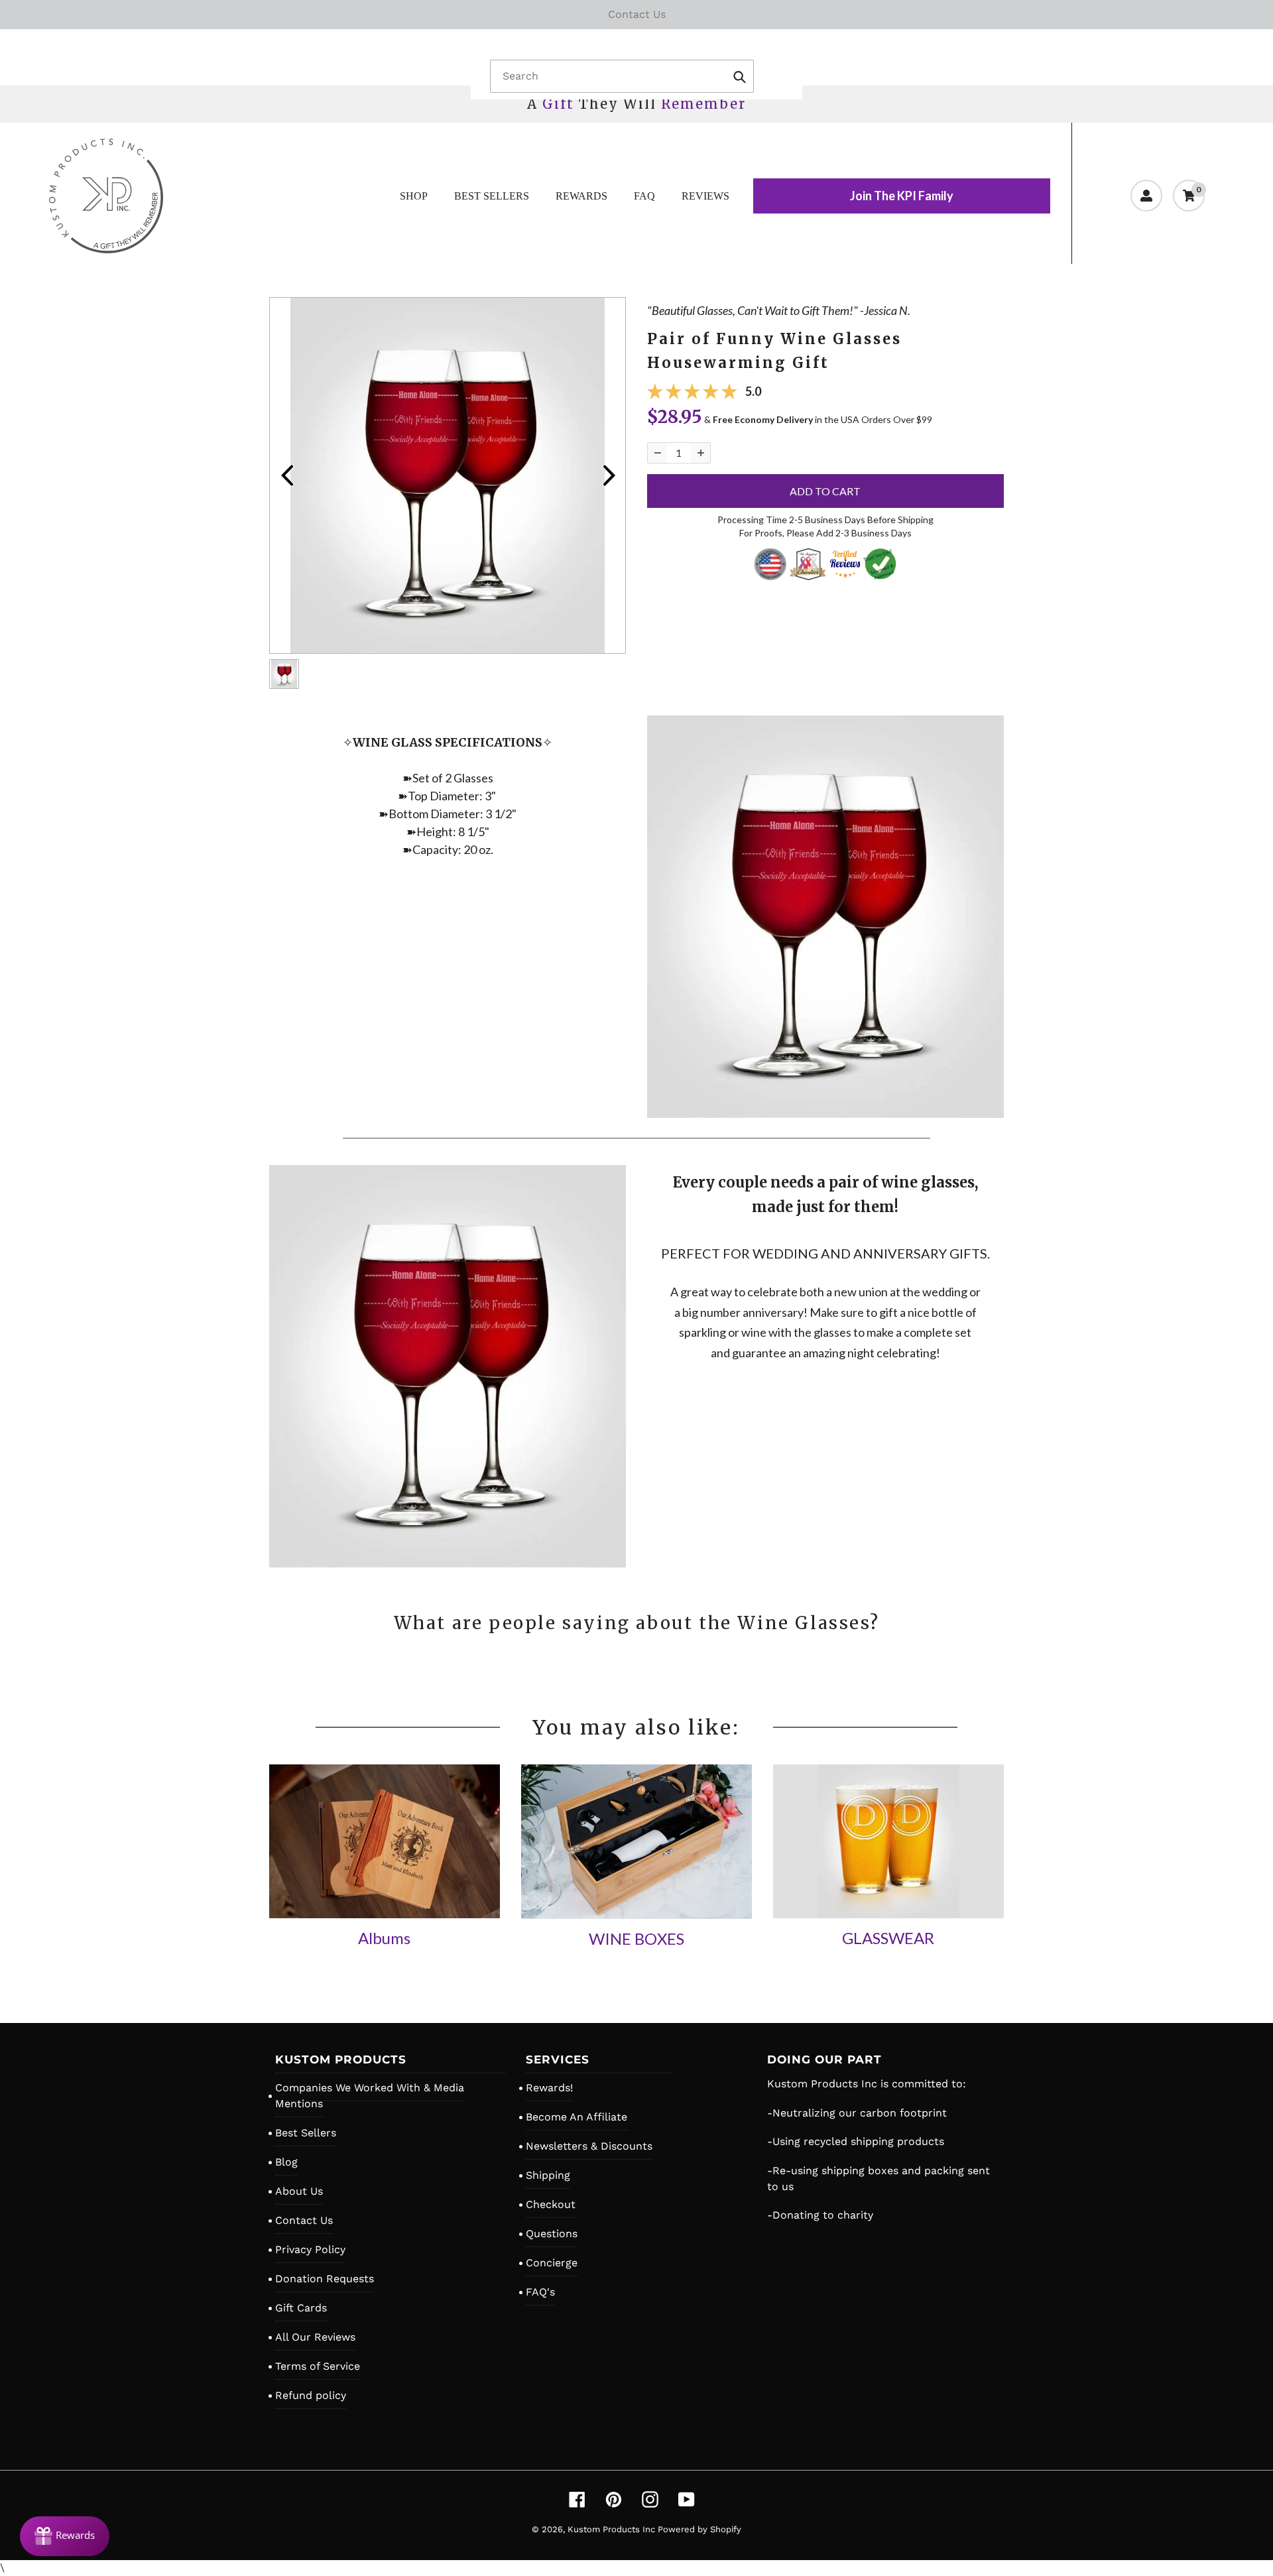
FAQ (644, 196)
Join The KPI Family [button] (902, 196)
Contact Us (304, 2220)
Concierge (552, 2263)
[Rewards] (65, 2536)
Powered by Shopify (699, 2529)
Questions (552, 2234)
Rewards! (549, 2088)
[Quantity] (657, 453)
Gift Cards (301, 2308)
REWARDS (581, 196)
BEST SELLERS (492, 196)
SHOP (414, 196)
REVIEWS (705, 196)
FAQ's (540, 2292)
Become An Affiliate (576, 2117)
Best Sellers (306, 2133)
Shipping (548, 2175)
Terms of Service (318, 2366)
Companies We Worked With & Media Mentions (370, 2096)
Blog (286, 2162)
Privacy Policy (310, 2249)
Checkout (551, 2204)
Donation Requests (325, 2279)
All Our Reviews (315, 2337)
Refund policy (311, 2395)
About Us (299, 2191)
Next (609, 475)
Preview (286, 475)
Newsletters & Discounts (589, 2146)
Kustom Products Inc (613, 2529)
